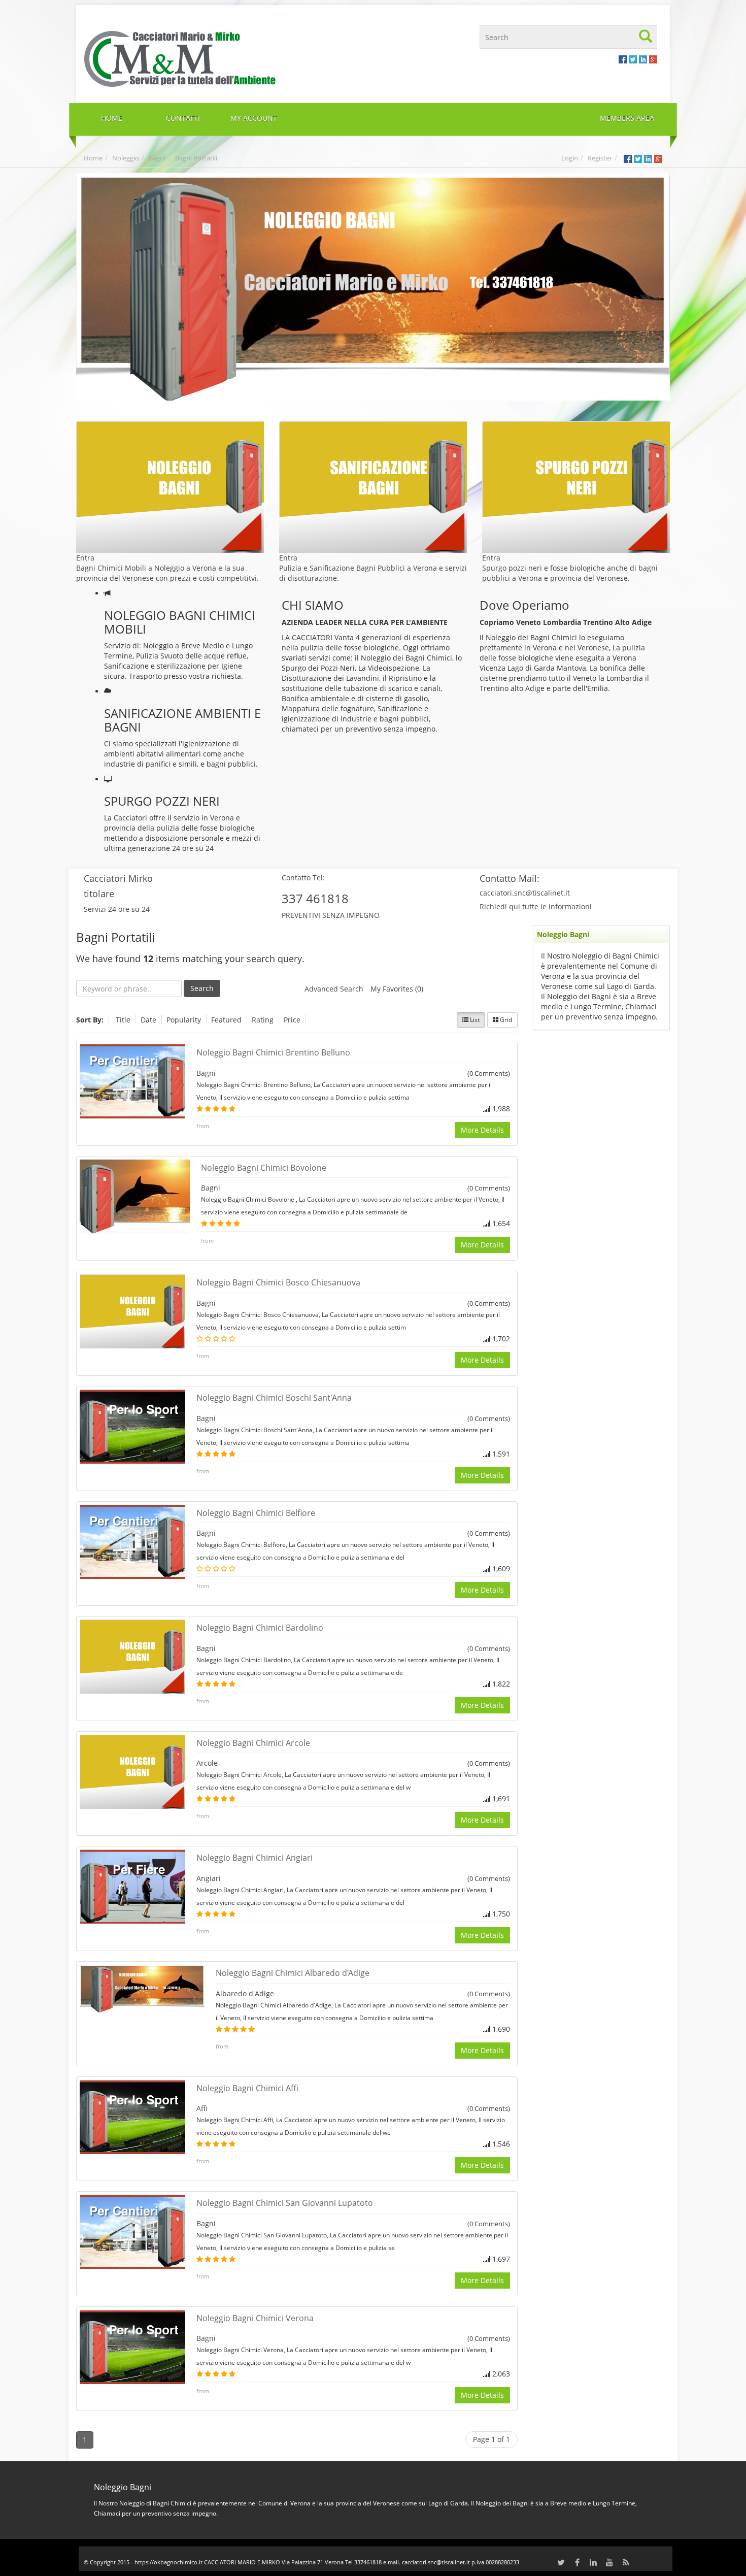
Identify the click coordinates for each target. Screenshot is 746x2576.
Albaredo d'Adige (245, 1993)
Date (148, 1020)
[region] (373, 287)
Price (292, 1020)
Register (600, 158)
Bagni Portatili (196, 158)
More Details (482, 1130)
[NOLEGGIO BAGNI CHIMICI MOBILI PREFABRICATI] (225, 58)
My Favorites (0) (397, 989)
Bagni (157, 158)
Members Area (627, 118)
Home (93, 158)
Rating (263, 1020)
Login (570, 158)
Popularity (184, 1020)
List (474, 1020)
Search (202, 988)
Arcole (207, 1763)
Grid (505, 1020)
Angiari (209, 1878)
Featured (226, 1020)
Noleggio (126, 158)
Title (123, 1020)
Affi (202, 2108)
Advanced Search (334, 989)
